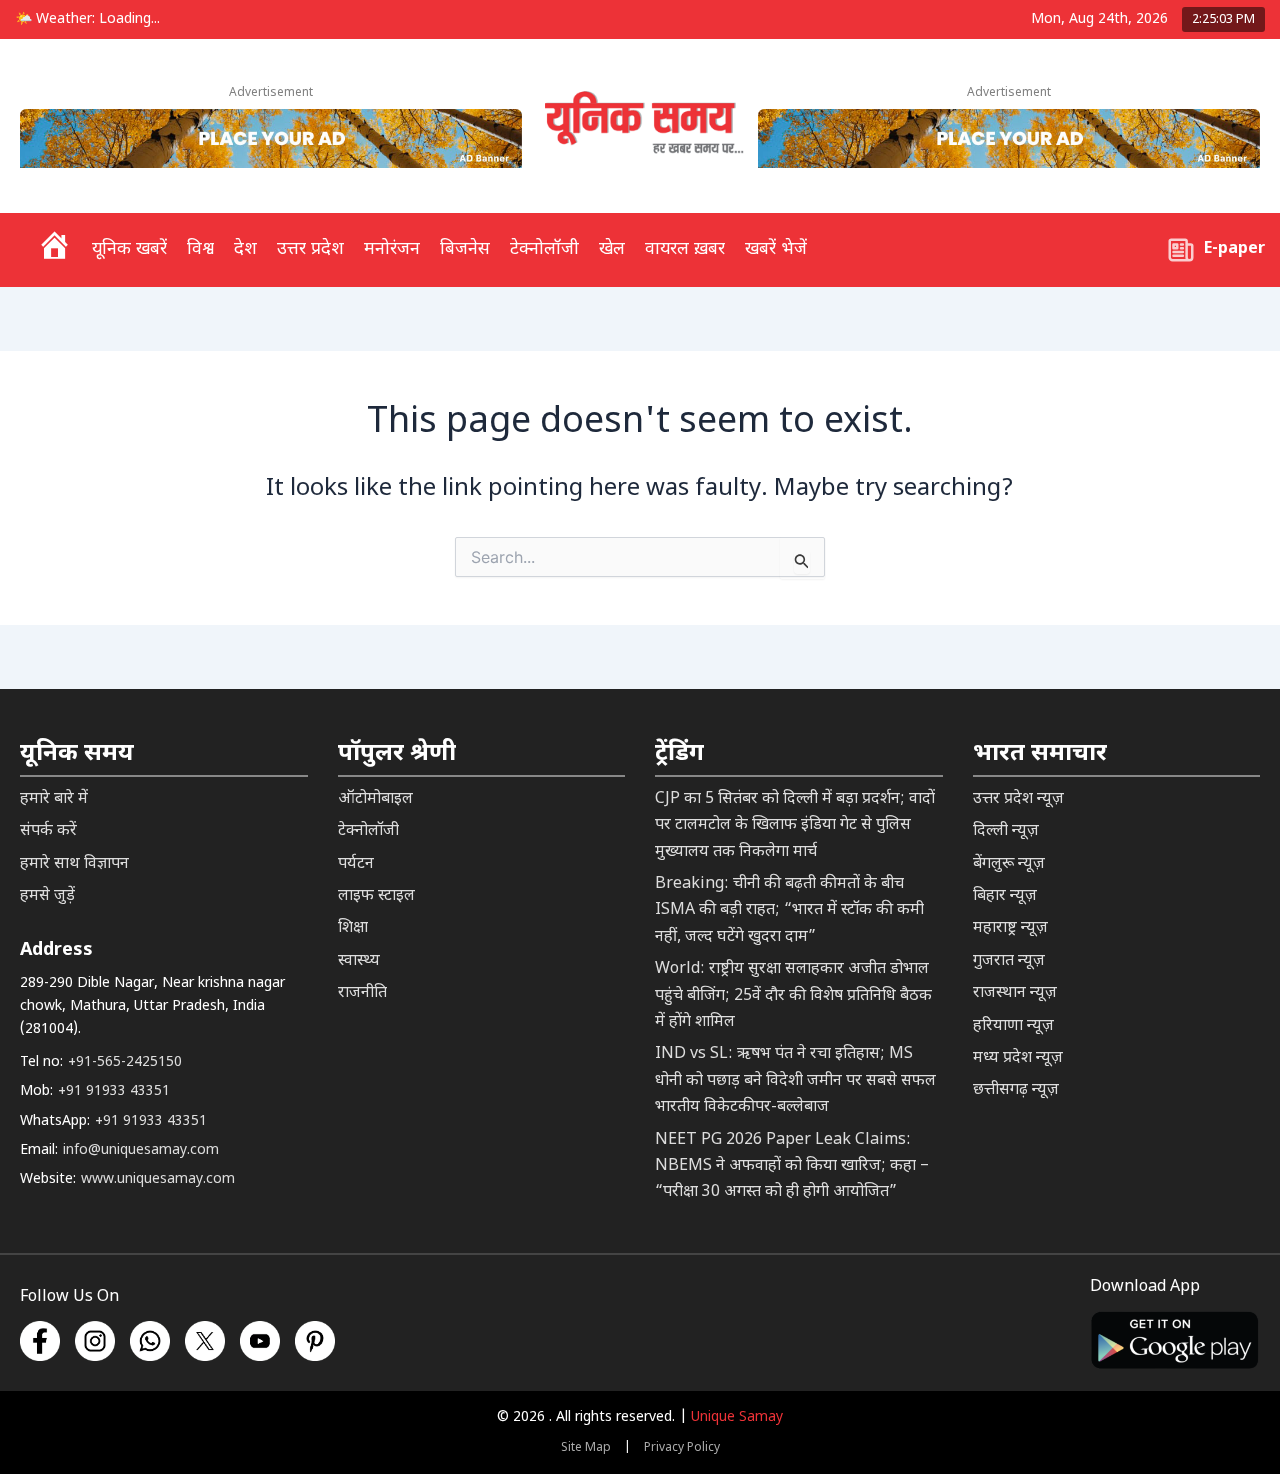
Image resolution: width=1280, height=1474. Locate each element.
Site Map (586, 1448)
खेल (612, 249)
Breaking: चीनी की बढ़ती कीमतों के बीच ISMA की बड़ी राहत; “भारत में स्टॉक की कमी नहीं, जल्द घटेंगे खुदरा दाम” (789, 911)
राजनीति (362, 993)
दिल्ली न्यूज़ (1006, 831)
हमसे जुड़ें (47, 896)
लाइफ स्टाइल (376, 896)
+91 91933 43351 (114, 1091)
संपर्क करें (48, 831)
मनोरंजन (392, 249)
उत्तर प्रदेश (310, 249)
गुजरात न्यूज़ (1009, 961)
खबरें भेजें (776, 249)
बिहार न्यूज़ (1005, 896)
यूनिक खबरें (129, 249)
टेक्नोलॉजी (544, 249)
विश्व (200, 249)
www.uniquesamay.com (158, 1179)
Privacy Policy (682, 1448)
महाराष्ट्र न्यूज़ (1010, 928)
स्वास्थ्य (359, 961)
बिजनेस (465, 249)
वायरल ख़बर (685, 249)
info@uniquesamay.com (141, 1150)
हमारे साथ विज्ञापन (74, 864)
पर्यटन (356, 864)
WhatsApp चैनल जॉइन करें (961, 1345)
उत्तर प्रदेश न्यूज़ (1018, 799)
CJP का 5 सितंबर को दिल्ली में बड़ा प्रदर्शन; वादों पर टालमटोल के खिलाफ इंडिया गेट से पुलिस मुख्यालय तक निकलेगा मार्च (795, 826)
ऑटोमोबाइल (375, 799)
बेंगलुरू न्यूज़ (1009, 864)
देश (245, 249)
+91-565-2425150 (125, 1062)
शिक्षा (353, 928)
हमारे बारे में (54, 799)
